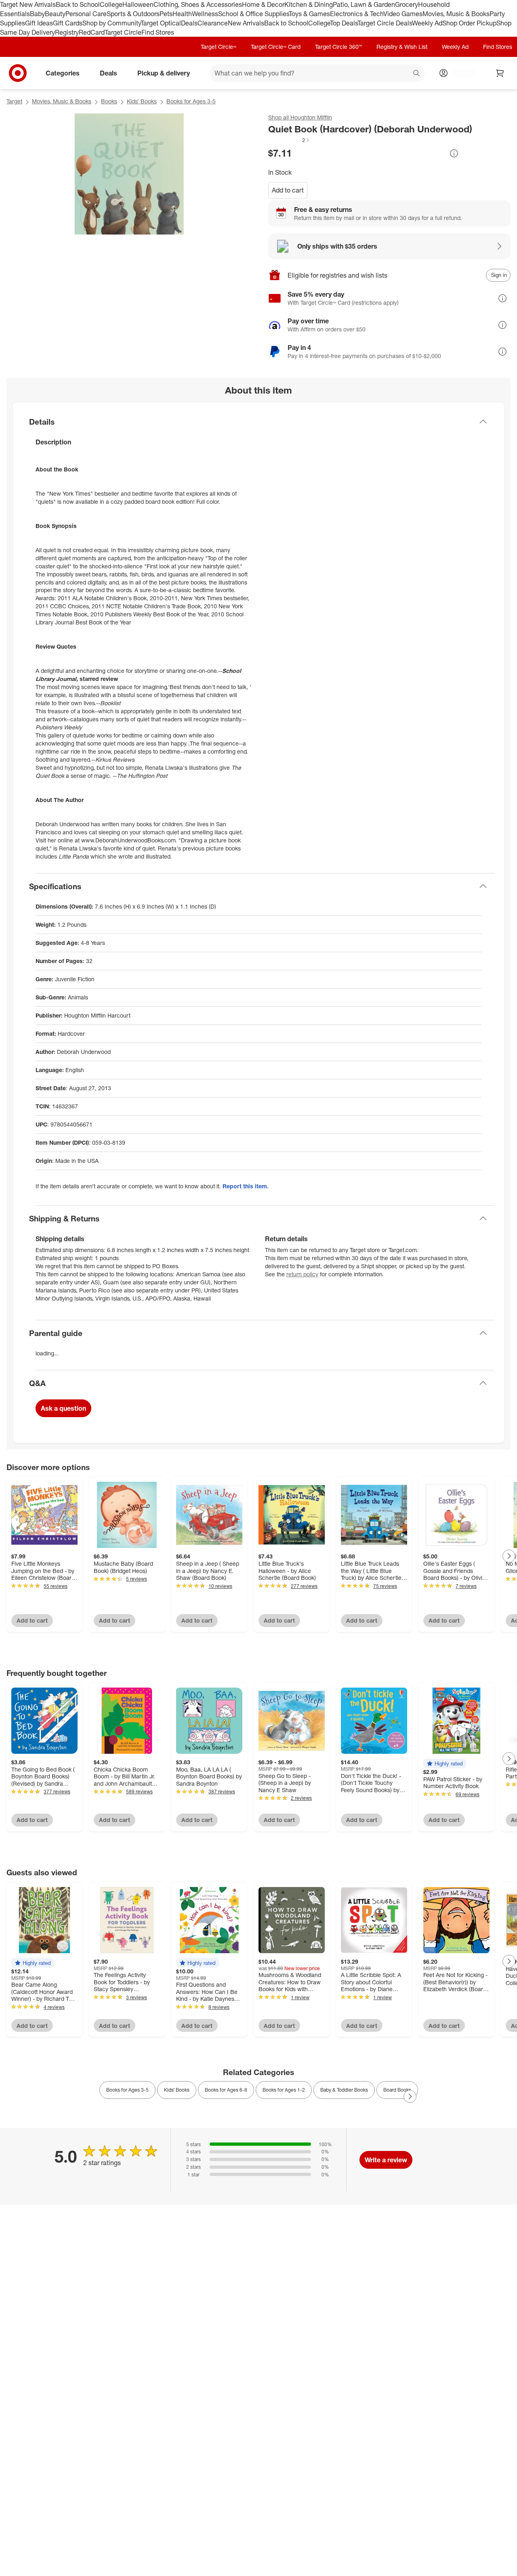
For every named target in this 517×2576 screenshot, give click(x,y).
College (111, 4)
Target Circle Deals (385, 23)
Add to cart (288, 190)
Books (109, 101)
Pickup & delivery (164, 73)
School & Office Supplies (253, 14)
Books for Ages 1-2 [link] (284, 2090)
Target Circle (123, 32)
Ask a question (63, 1408)
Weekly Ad (427, 23)
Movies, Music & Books (456, 14)
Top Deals (344, 23)
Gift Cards (68, 23)
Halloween (138, 4)
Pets (166, 14)
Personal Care (86, 14)
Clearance (213, 23)
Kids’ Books (142, 101)
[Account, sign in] (459, 73)
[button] (289, 140)
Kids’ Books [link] (177, 2090)
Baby (37, 14)
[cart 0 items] (500, 73)
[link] (289, 140)
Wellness (205, 14)
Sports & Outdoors (133, 14)
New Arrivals (246, 23)
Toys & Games (309, 14)
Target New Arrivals (28, 4)
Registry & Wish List (402, 47)
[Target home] (18, 73)
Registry (67, 32)
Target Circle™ (219, 47)
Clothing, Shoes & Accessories (198, 4)
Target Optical (161, 23)
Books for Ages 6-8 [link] (226, 2090)
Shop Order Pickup (469, 23)
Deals (189, 23)
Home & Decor (263, 4)
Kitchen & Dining (309, 4)
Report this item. (246, 1186)
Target (14, 101)
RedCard (92, 32)
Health (182, 14)
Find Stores (158, 32)
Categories (63, 73)
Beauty (55, 14)
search (417, 74)
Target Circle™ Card (276, 47)
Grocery (407, 4)
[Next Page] (509, 1556)
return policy (302, 1274)
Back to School (78, 4)
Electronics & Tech (357, 14)
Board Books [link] (397, 2090)
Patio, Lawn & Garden (364, 4)
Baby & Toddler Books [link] (344, 2090)
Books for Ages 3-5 (191, 101)
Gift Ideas (39, 23)
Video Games (403, 14)
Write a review (386, 2160)
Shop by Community (111, 23)
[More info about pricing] (454, 153)
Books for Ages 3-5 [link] (127, 2090)
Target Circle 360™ (338, 47)
